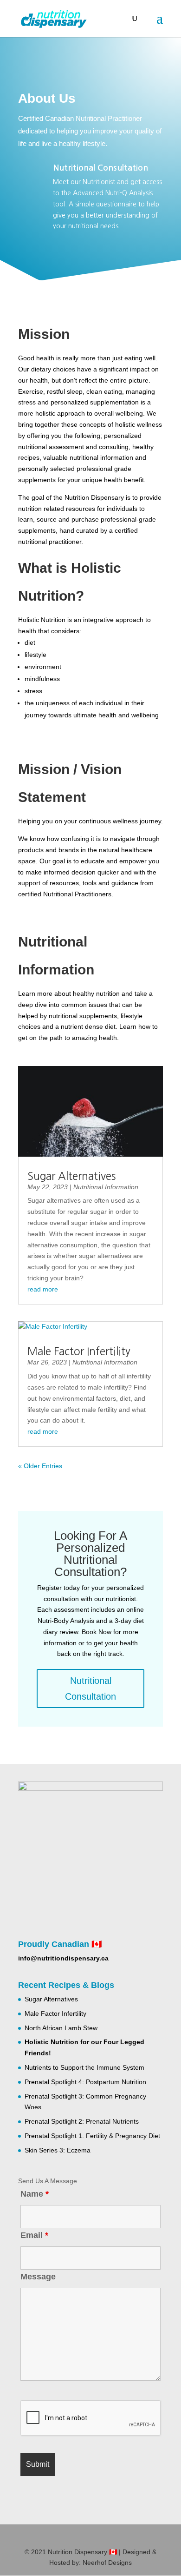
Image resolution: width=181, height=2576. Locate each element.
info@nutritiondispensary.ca (63, 1958)
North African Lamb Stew (61, 2028)
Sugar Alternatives (71, 1176)
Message (38, 2277)
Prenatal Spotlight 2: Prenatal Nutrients (82, 2121)
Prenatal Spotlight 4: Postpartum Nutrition (85, 2082)
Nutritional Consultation (100, 168)
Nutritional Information (106, 1187)
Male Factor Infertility (79, 1351)
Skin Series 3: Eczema (58, 2150)
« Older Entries (40, 1466)
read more (43, 1289)
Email (34, 2235)
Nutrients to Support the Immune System (84, 2067)
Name (35, 2194)
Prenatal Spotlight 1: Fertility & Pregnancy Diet (92, 2136)
